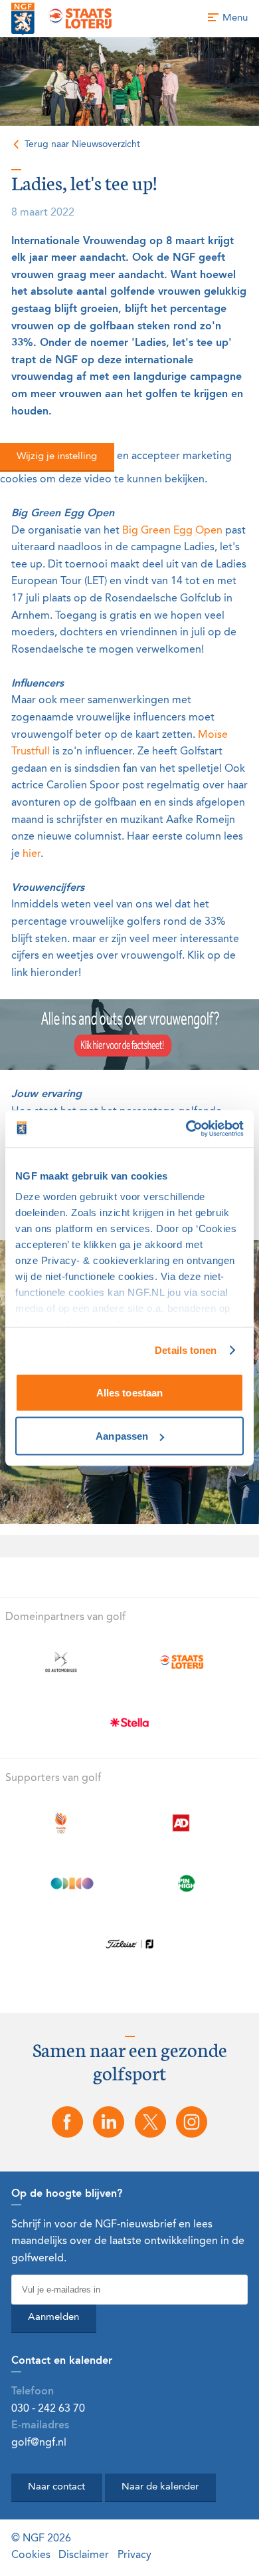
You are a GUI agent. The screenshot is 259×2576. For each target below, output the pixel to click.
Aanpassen (122, 1436)
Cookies (31, 2555)
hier (32, 854)
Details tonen (186, 1350)
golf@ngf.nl (39, 2443)
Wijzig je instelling (57, 457)
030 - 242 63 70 (48, 2409)
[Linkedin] (109, 2122)
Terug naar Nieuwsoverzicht (82, 144)
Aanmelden (53, 2318)
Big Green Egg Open (172, 531)
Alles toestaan (129, 1392)
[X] (150, 2122)
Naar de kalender (160, 2487)
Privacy (134, 2555)
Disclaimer (84, 2555)
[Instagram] (191, 2122)
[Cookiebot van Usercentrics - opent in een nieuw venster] (186, 1129)
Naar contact (56, 2487)
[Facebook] (67, 2122)
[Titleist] (130, 1944)
